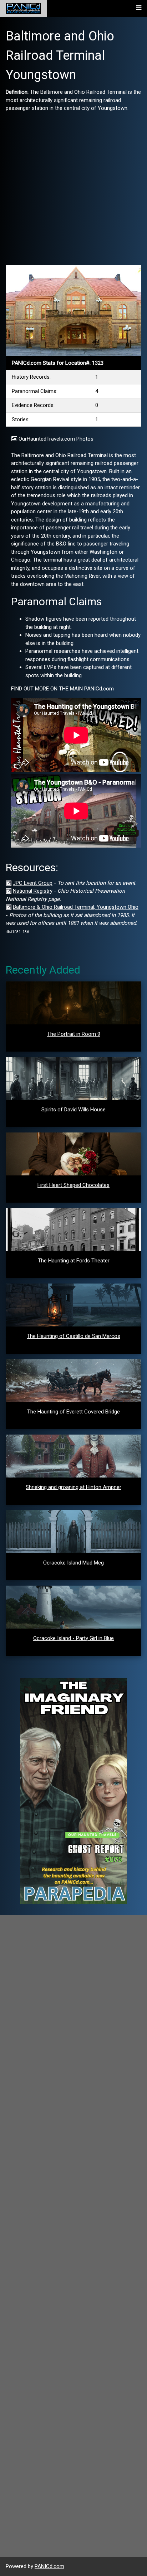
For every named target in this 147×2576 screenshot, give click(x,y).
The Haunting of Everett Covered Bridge (73, 1412)
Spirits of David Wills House (73, 1110)
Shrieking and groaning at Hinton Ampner (73, 1487)
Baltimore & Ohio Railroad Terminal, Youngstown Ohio (76, 907)
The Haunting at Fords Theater (74, 1261)
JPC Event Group (33, 883)
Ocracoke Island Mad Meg (73, 1563)
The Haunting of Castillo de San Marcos (73, 1336)
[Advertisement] (73, 186)
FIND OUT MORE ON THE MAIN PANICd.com (62, 689)
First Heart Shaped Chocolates (73, 1185)
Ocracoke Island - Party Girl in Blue (73, 1638)
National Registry (33, 891)
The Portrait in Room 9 (74, 1034)
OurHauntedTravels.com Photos (56, 439)
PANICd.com (49, 2566)
